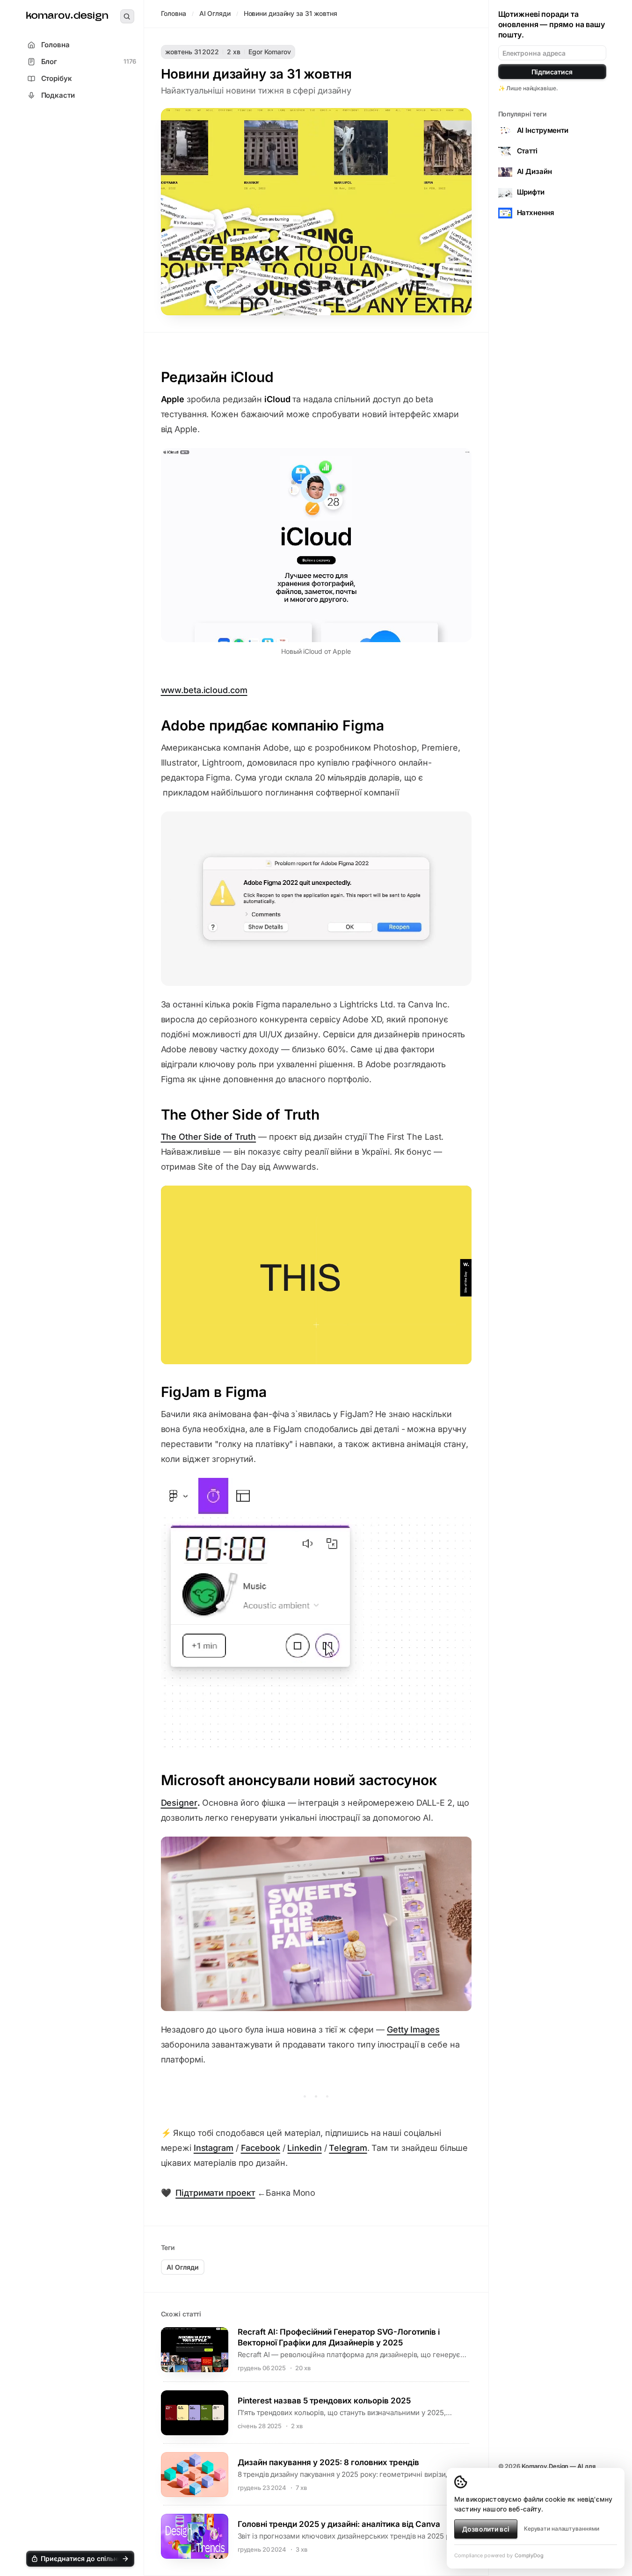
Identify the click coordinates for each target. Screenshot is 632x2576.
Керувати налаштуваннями (562, 2529)
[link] (67, 17)
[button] (80, 2559)
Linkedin (304, 2148)
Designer (179, 1803)
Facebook (261, 2148)
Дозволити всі (486, 2529)
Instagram (214, 2148)
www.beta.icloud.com (204, 690)
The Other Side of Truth (209, 1137)
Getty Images (413, 2030)
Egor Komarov (270, 52)
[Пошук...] (127, 16)
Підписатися (552, 72)
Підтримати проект (215, 2193)
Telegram (348, 2148)
